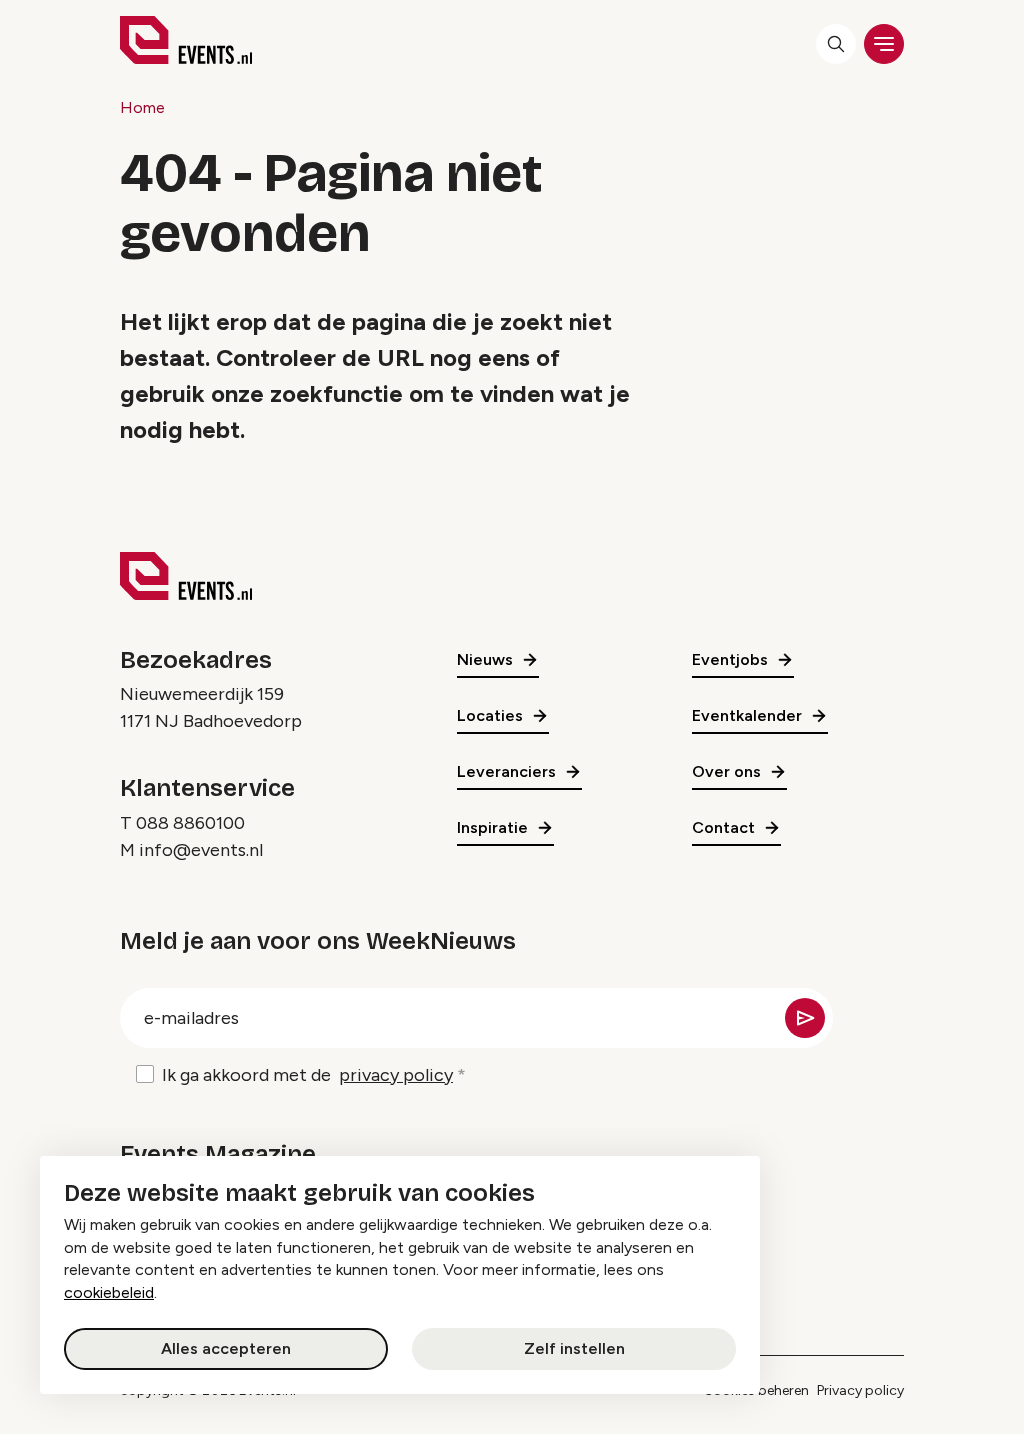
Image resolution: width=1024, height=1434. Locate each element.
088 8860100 (190, 823)
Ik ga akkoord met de (307, 1075)
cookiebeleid (109, 1292)
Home (142, 107)
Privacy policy (860, 1390)
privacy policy (396, 1075)
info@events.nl (201, 850)
